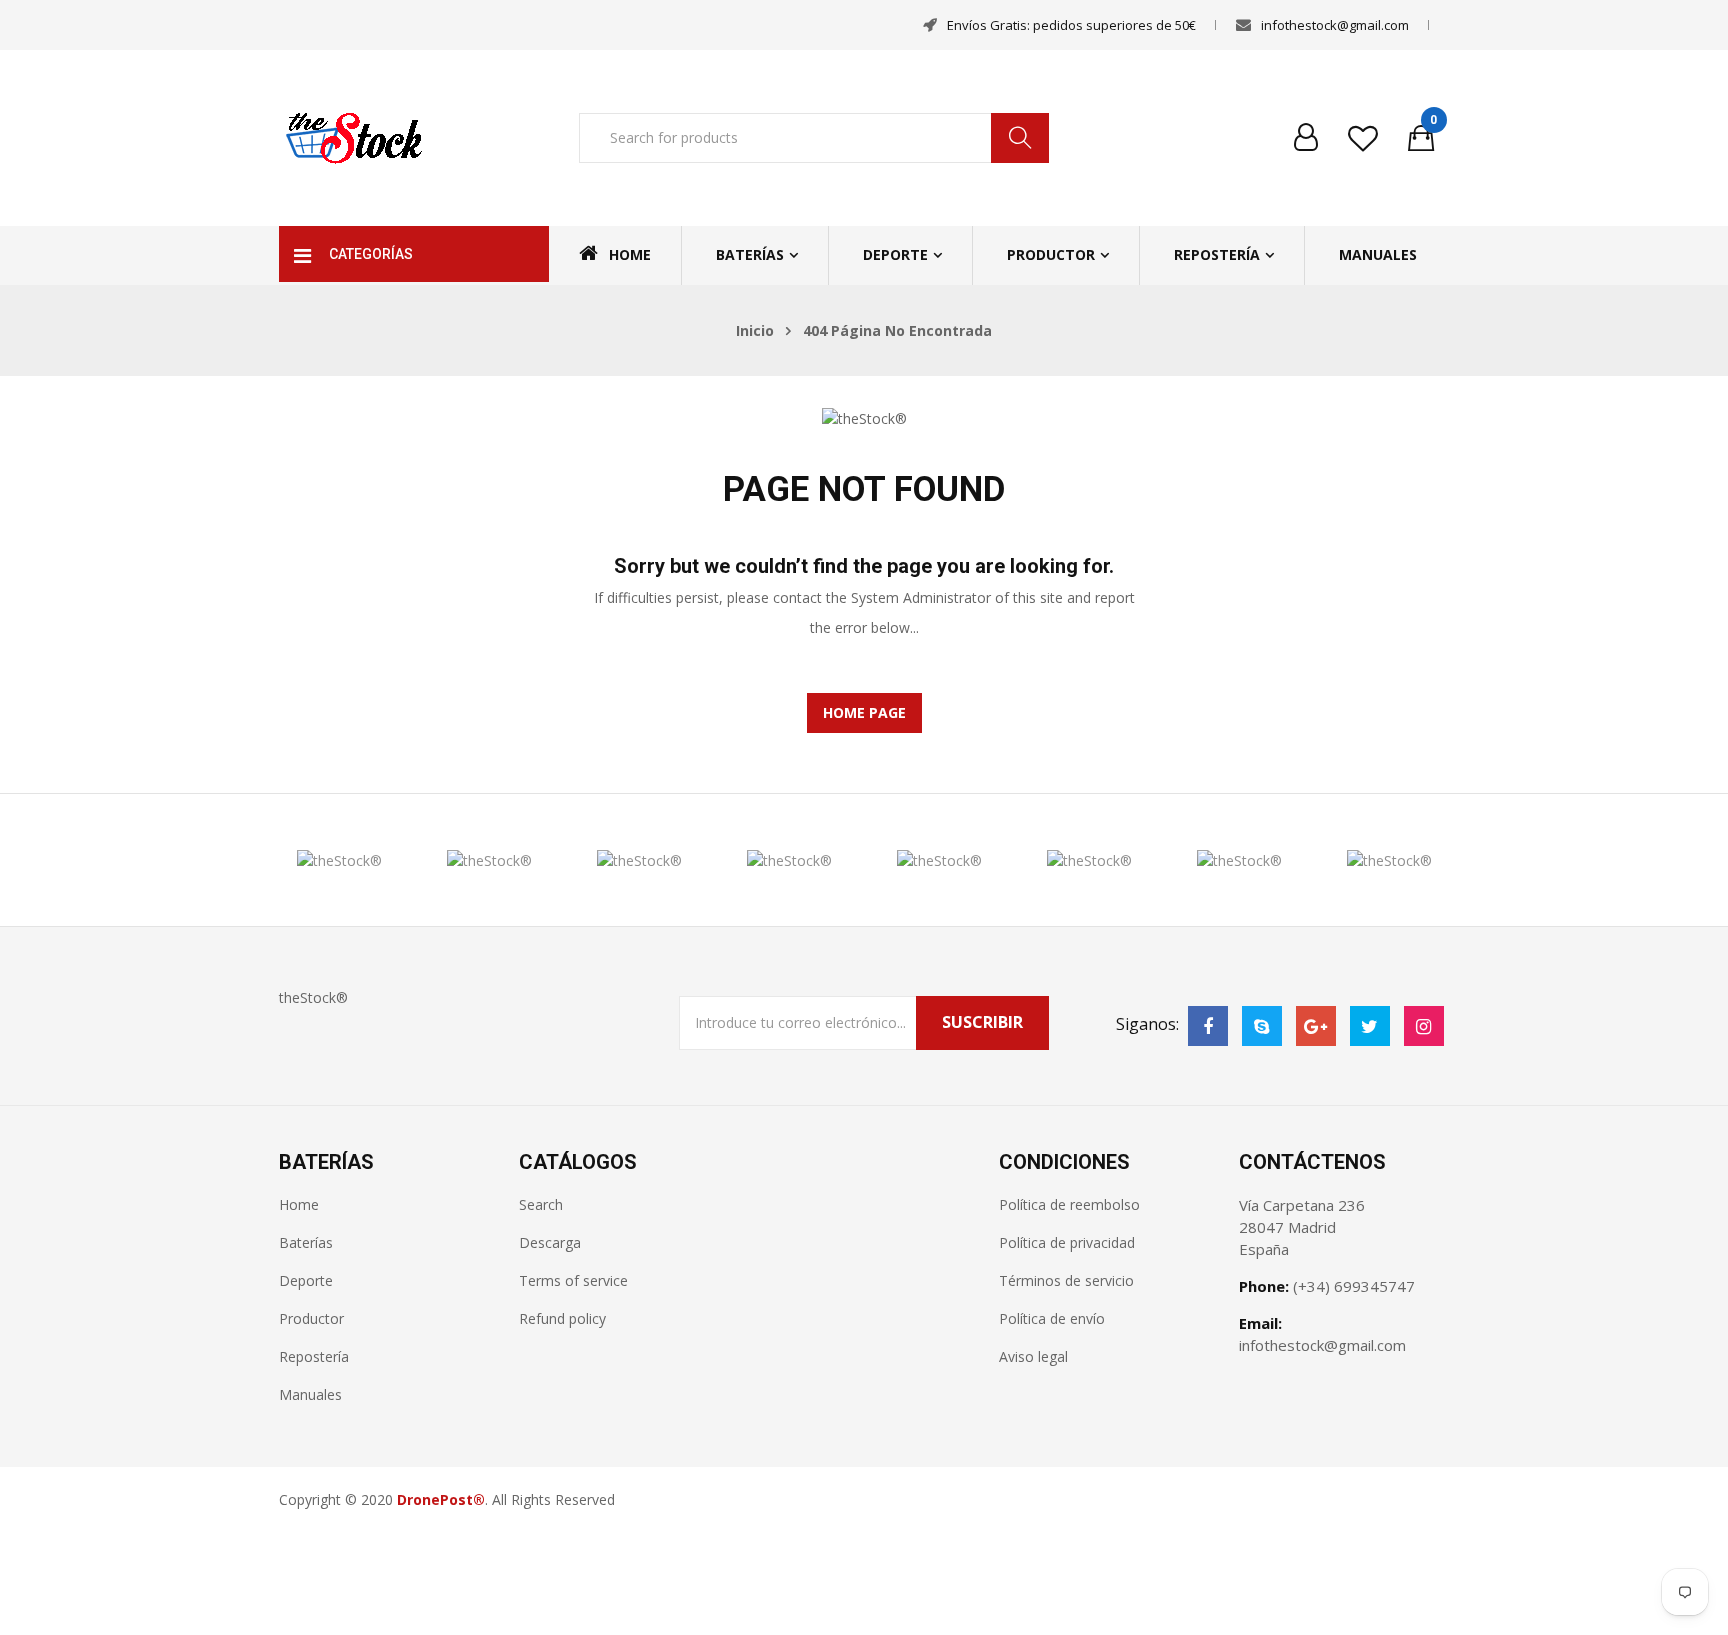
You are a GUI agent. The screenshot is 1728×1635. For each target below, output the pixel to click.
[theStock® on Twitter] (1370, 1026)
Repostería (1217, 254)
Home (630, 254)
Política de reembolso (1069, 1204)
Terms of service (573, 1280)
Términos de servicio (1066, 1280)
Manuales (1378, 254)
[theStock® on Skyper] (1262, 1026)
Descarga (550, 1242)
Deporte (895, 254)
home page (864, 712)
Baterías (750, 254)
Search (541, 1204)
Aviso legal (1033, 1356)
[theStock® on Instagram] (1424, 1026)
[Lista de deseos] (1363, 138)
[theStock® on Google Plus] (1316, 1026)
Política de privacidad (1067, 1242)
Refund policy (562, 1318)
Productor (1051, 254)
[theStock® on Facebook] (1208, 1026)
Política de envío (1052, 1318)
